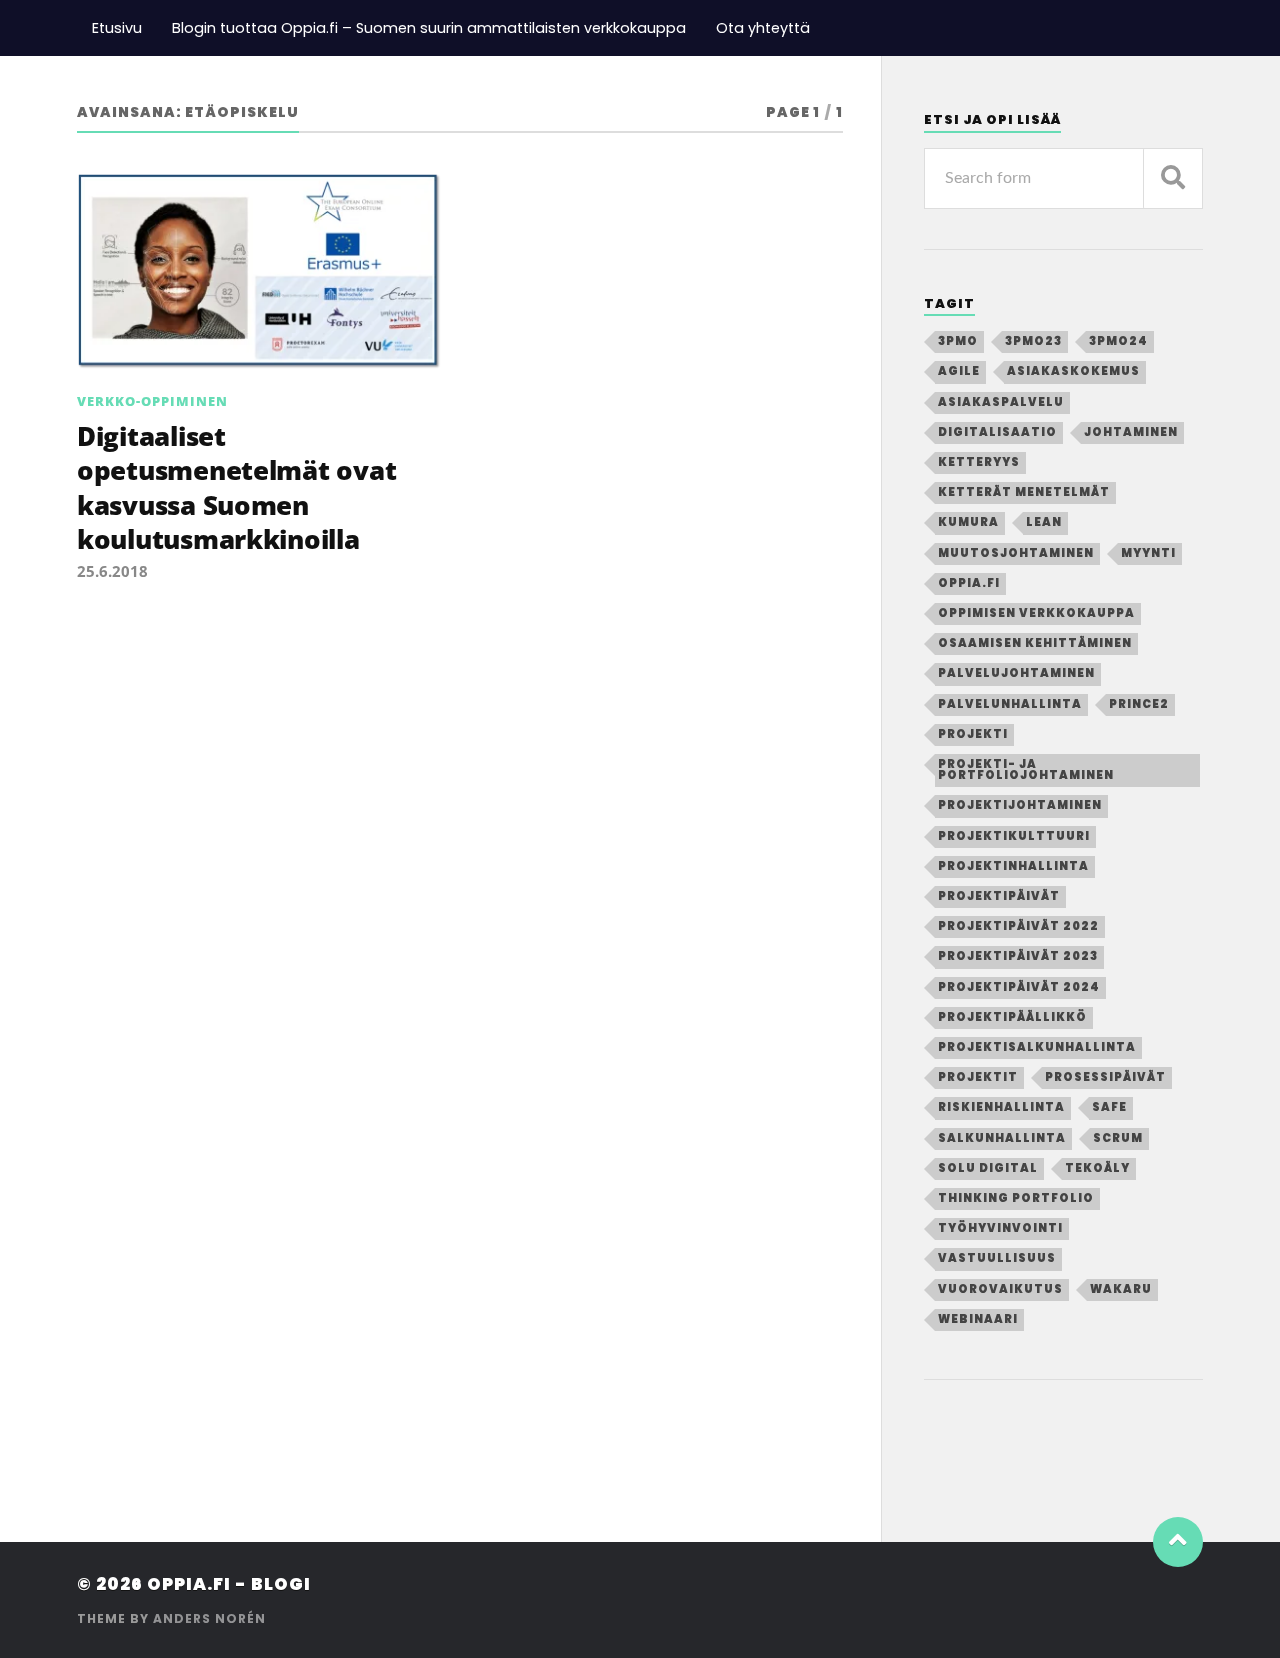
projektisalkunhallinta (1037, 1047)
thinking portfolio (1016, 1198)
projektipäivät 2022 (1018, 926)
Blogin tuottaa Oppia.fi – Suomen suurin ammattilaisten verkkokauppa (429, 28)
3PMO (958, 341)
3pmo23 (1033, 341)
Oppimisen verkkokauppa (1036, 613)
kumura (968, 522)
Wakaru (1121, 1289)
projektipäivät (999, 896)
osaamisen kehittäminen (1035, 643)
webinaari (978, 1319)
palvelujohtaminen (1016, 673)
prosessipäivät (1105, 1077)
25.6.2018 (112, 571)
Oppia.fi (969, 583)
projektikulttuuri (1014, 836)
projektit (978, 1077)
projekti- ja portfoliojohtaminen (1026, 769)
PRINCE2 (1139, 704)
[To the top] (1178, 1542)
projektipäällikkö (1012, 1017)
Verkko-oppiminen (152, 401)
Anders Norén (209, 1618)
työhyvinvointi (1000, 1228)
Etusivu (117, 28)
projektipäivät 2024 (1019, 987)
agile (959, 371)
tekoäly (1097, 1168)
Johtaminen (1131, 432)
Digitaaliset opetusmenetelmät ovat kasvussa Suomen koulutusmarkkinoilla (237, 487)
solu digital (988, 1168)
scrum (1118, 1138)
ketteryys (979, 462)
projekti (973, 734)
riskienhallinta (1001, 1107)
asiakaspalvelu (1001, 402)
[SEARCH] (1173, 178)
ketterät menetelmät (1024, 492)
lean (1044, 522)
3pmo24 (1118, 341)
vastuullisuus (997, 1258)
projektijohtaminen (1020, 805)
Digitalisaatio (997, 432)
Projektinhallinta (1013, 866)
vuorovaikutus (1000, 1289)
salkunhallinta (1002, 1138)
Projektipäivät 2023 (1018, 956)
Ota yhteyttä (763, 28)
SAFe (1109, 1107)
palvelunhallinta (1010, 704)
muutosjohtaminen (1016, 553)
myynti (1148, 553)
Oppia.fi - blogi (229, 1584)
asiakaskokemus (1073, 371)
